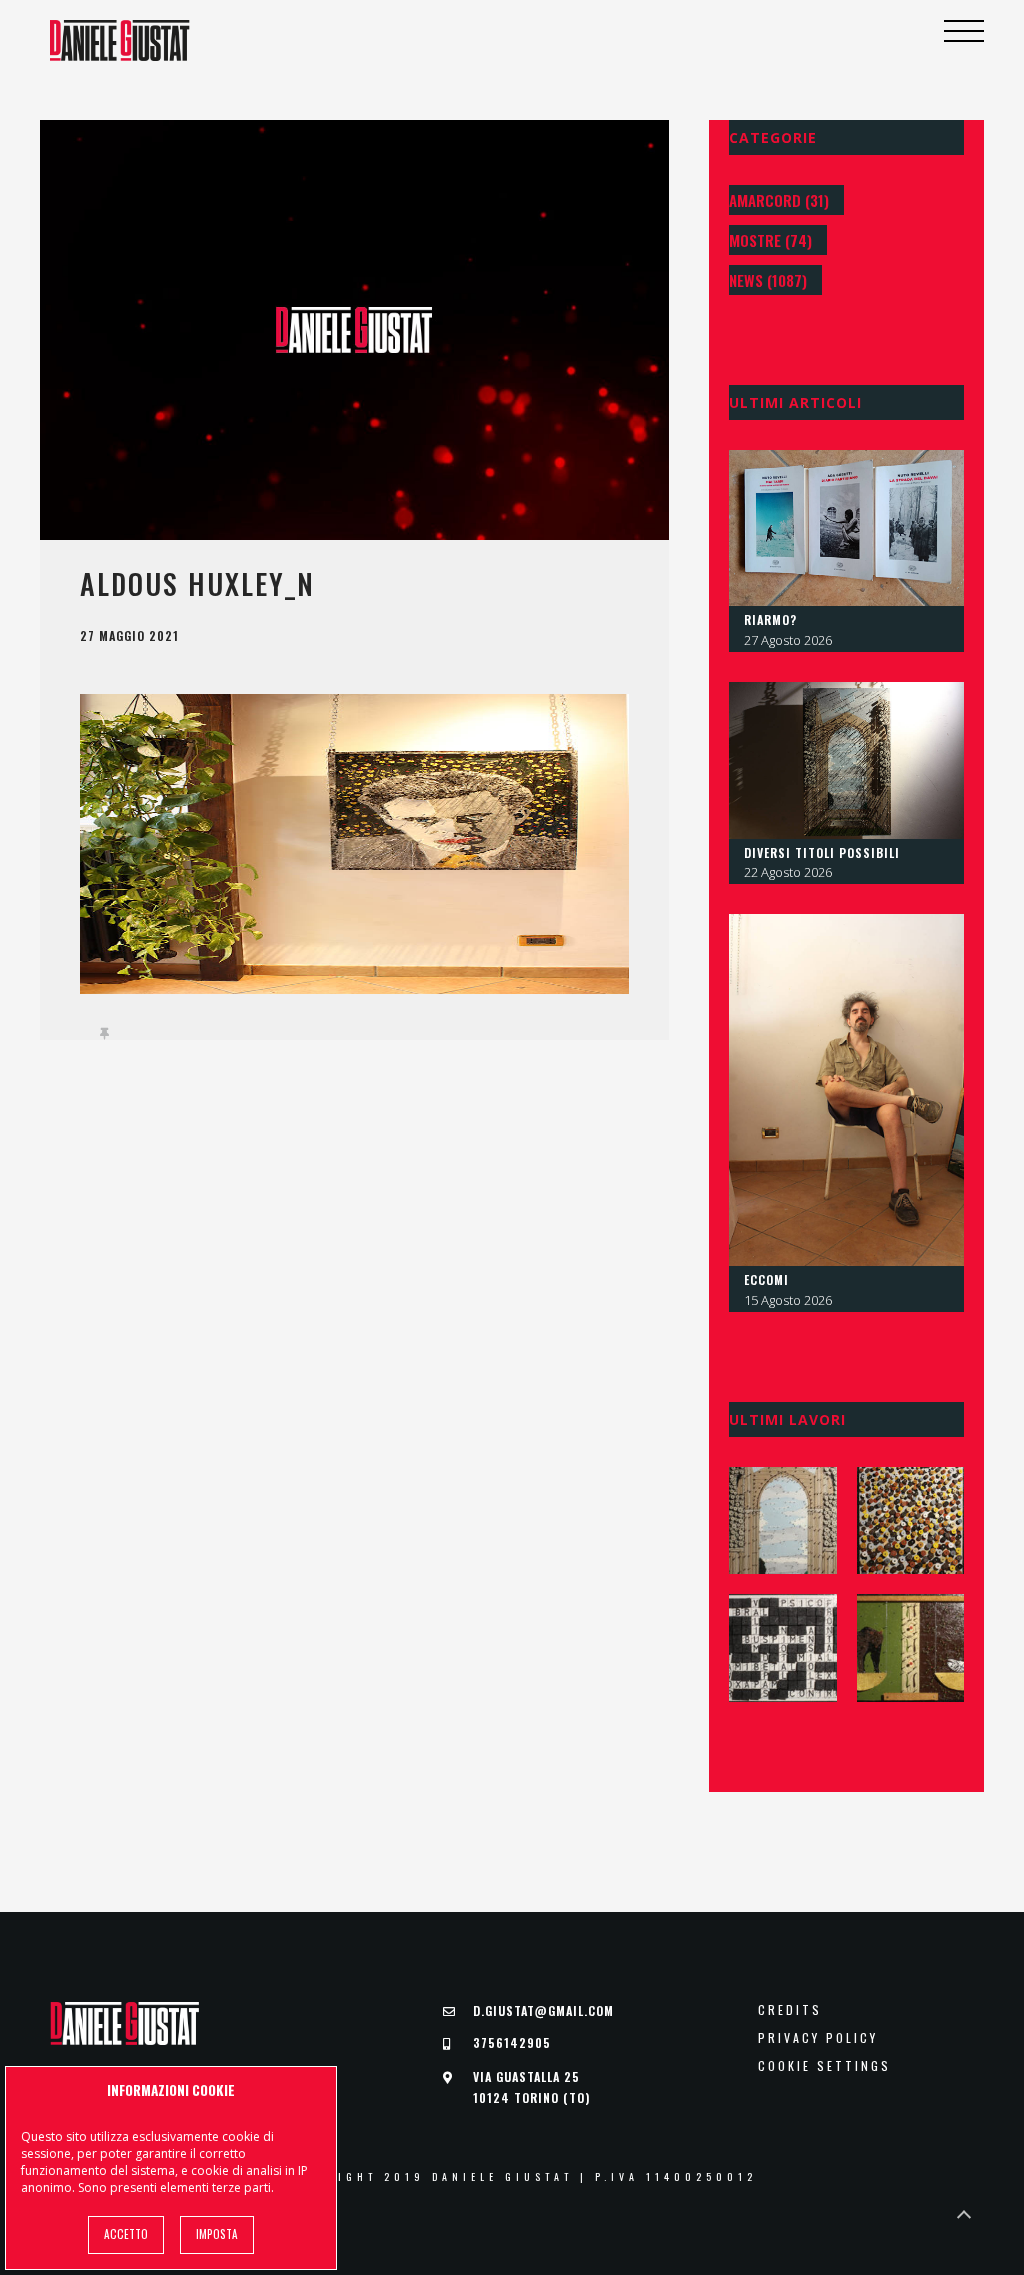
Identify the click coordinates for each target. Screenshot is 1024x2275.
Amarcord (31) (779, 200)
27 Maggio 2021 (129, 636)
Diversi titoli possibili (822, 852)
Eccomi (766, 1279)
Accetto (126, 2234)
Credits (790, 2010)
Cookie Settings (824, 2066)
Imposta (217, 2234)
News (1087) (768, 280)
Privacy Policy (818, 2038)
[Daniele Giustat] (120, 40)
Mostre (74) (770, 240)
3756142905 (512, 2042)
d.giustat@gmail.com (543, 2010)
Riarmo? (770, 619)
